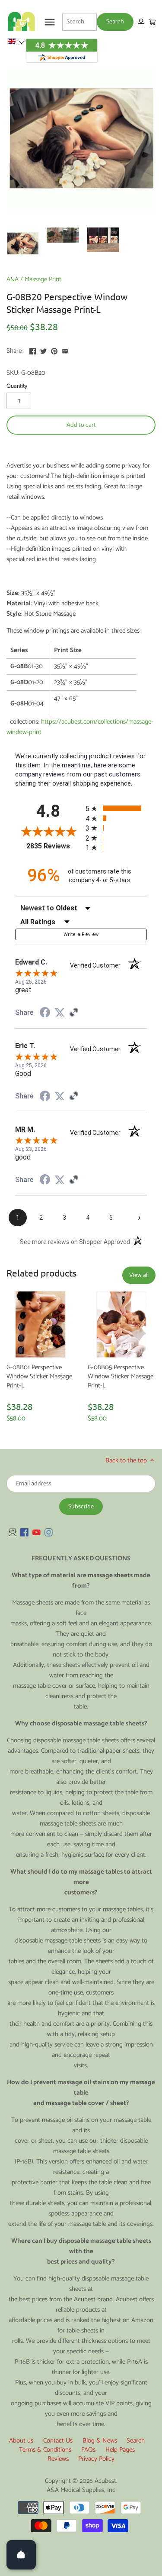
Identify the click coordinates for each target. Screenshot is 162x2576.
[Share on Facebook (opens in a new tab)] (45, 1014)
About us (21, 2441)
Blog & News (100, 2441)
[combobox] (79, 22)
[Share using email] (65, 350)
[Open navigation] (50, 22)
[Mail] (13, 1532)
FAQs (88, 2450)
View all (139, 1275)
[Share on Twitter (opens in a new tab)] (60, 1013)
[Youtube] (37, 1532)
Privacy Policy (96, 2459)
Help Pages (120, 2450)
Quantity (17, 386)
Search (136, 2441)
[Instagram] (49, 1532)
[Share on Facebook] (33, 350)
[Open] (21, 2555)
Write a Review (81, 934)
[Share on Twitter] (43, 350)
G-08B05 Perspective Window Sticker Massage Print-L (121, 1376)
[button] (16, 42)
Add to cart (81, 425)
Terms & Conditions (45, 2450)
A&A (13, 279)
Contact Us (58, 2441)
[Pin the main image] (54, 350)
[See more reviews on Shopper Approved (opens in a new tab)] (74, 1013)
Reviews (58, 2459)
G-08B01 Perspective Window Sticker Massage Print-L (39, 1376)
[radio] (116, 808)
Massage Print (43, 279)
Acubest (105, 2481)
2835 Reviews (54, 846)
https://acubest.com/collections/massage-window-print (80, 727)
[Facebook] (24, 1532)
